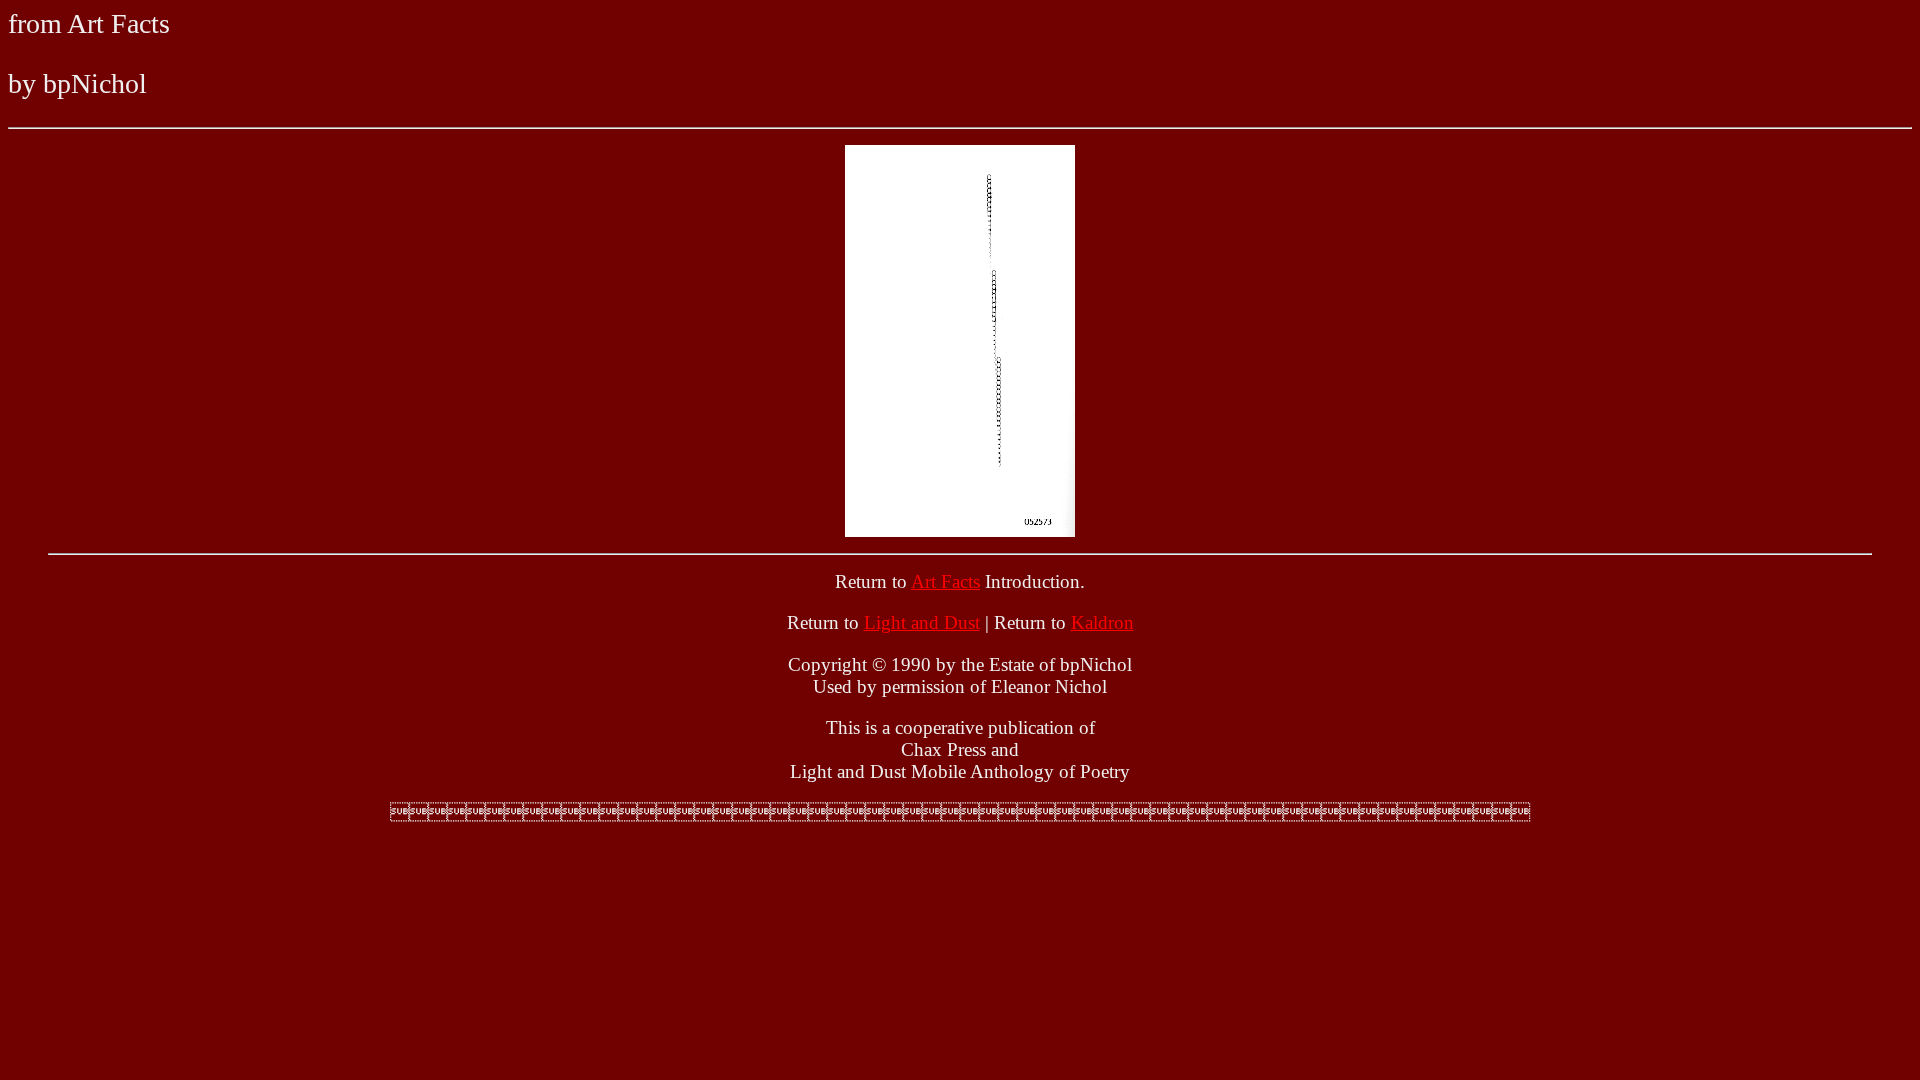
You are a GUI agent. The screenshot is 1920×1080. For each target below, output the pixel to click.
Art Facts (945, 581)
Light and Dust (922, 622)
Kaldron (1102, 622)
